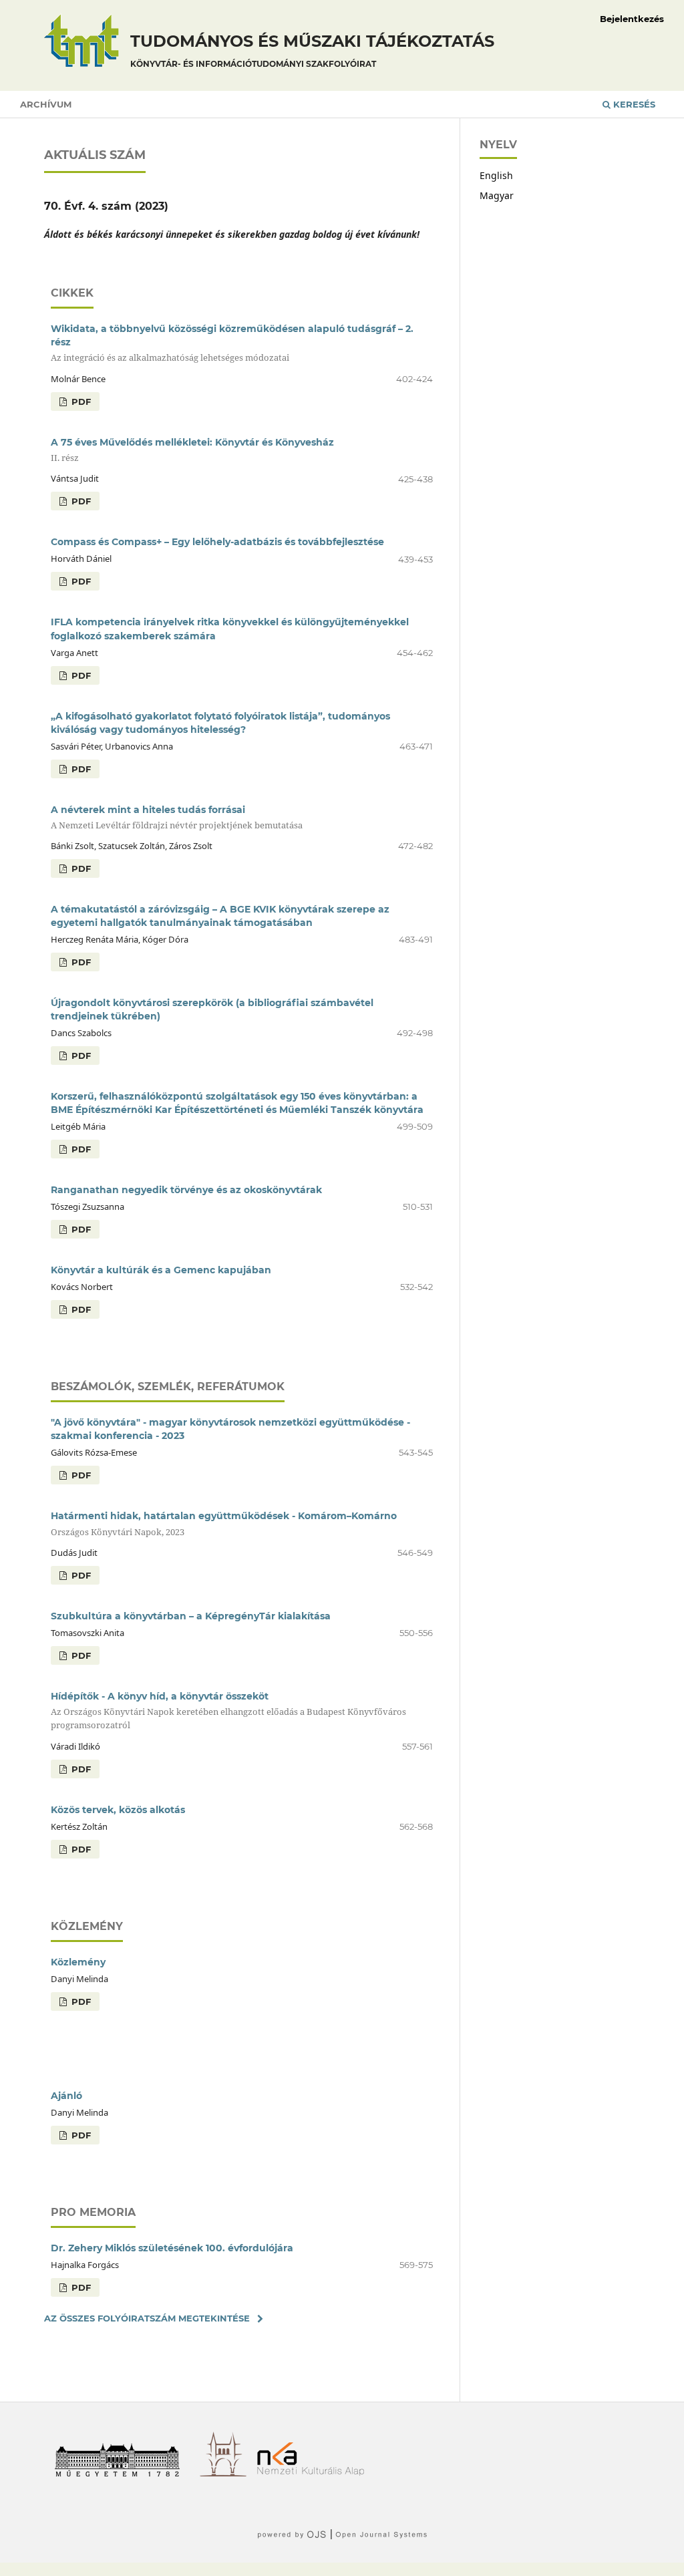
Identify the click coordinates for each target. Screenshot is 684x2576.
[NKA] (316, 2473)
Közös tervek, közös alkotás (118, 1810)
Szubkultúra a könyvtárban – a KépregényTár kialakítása (191, 1616)
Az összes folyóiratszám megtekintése (147, 2318)
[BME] (122, 2473)
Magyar (497, 195)
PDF (80, 401)
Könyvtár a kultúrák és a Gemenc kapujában (161, 1270)
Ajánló (66, 2096)
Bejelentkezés (632, 19)
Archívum (46, 104)
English (496, 175)
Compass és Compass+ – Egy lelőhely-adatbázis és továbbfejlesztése (217, 542)
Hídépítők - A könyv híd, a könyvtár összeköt (228, 1711)
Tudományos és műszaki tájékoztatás (312, 50)
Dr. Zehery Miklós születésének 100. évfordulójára (172, 2248)
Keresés (633, 104)
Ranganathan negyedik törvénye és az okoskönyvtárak (186, 1190)
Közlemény (78, 1962)
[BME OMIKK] (228, 2473)
